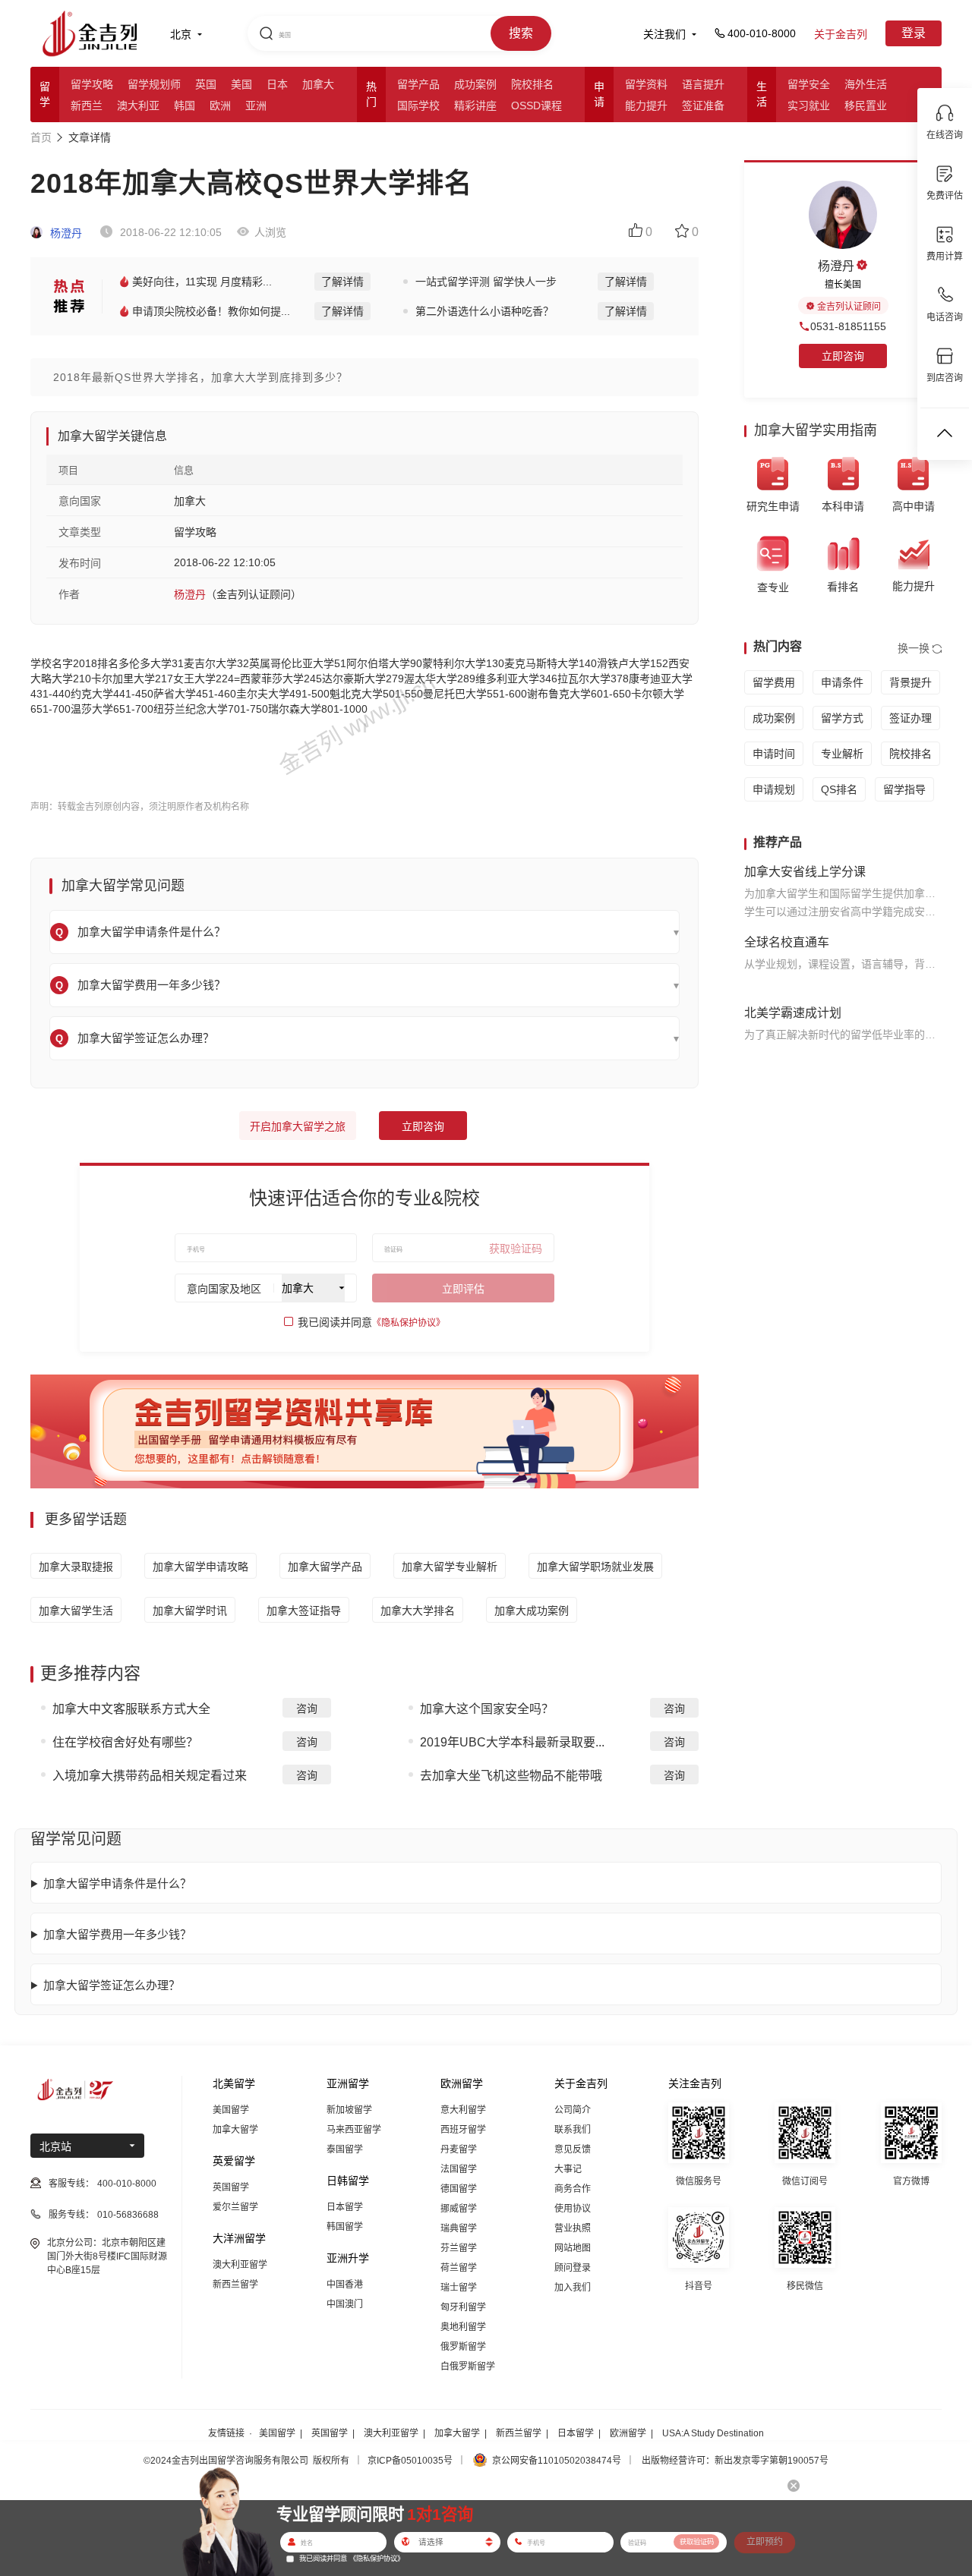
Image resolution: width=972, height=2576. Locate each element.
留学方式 (842, 718)
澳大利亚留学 (240, 2265)
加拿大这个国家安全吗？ (487, 1709)
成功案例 (475, 84)
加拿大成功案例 (532, 1611)
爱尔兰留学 (235, 2207)
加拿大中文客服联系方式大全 (131, 1709)
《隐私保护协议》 (409, 1323)
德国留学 (459, 2189)
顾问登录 (573, 2268)
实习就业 (809, 105)
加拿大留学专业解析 (450, 1567)
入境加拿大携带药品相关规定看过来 (150, 1776)
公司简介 (573, 2110)
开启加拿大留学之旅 (298, 1126)
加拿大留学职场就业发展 (595, 1567)
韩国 (185, 105)
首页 (41, 137)
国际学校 (418, 105)
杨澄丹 (65, 233)
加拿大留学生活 (76, 1611)
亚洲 (256, 105)
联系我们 (573, 2130)
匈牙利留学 (463, 2307)
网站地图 (573, 2248)
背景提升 (910, 682)
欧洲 (220, 105)
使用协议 (573, 2209)
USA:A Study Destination (713, 2433)
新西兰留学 (235, 2285)
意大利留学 (463, 2110)
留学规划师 (154, 84)
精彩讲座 (475, 105)
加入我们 (573, 2288)
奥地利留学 (463, 2327)
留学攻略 (92, 84)
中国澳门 (345, 2304)
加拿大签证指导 (304, 1611)
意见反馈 (573, 2149)
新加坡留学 (349, 2110)
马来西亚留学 (354, 2130)
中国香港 (345, 2285)
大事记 (568, 2169)
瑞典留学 (459, 2228)
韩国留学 (345, 2227)
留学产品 (418, 84)
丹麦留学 (459, 2149)
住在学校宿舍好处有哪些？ (125, 1742)
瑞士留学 (459, 2288)
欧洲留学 (628, 2433)
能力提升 (646, 105)
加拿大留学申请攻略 (200, 1567)
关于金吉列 (841, 34)
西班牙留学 (463, 2130)
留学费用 (774, 682)
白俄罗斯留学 (468, 2367)
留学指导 (904, 789)
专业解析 (842, 754)
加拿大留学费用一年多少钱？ (117, 1934)
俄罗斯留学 (463, 2347)
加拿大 (318, 84)
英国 (206, 84)
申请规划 (774, 789)
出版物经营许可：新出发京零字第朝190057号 (735, 2461)
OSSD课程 (536, 105)
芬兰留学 (459, 2248)
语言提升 (703, 84)
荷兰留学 (459, 2268)
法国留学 (459, 2169)
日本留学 (345, 2207)
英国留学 (231, 2187)
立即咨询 (423, 1126)
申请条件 (842, 682)
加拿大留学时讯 (190, 1611)
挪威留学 (459, 2209)
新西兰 (87, 105)
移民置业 (866, 105)
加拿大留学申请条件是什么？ (117, 1883)
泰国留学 (345, 2149)
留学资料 (646, 84)
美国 (241, 84)
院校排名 (532, 84)
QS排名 (839, 789)
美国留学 (231, 2110)
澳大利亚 (138, 105)
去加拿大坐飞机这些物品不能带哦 (511, 1776)
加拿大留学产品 (325, 1567)
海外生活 (866, 84)
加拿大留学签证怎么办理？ (112, 1985)
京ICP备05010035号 (410, 2461)
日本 (277, 84)
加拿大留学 (235, 2130)
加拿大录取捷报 (76, 1567)
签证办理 (910, 718)
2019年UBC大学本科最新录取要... (512, 1742)
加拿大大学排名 (418, 1611)
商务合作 (573, 2189)
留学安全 (809, 84)
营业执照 (573, 2228)
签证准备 (703, 105)
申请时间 (774, 754)
